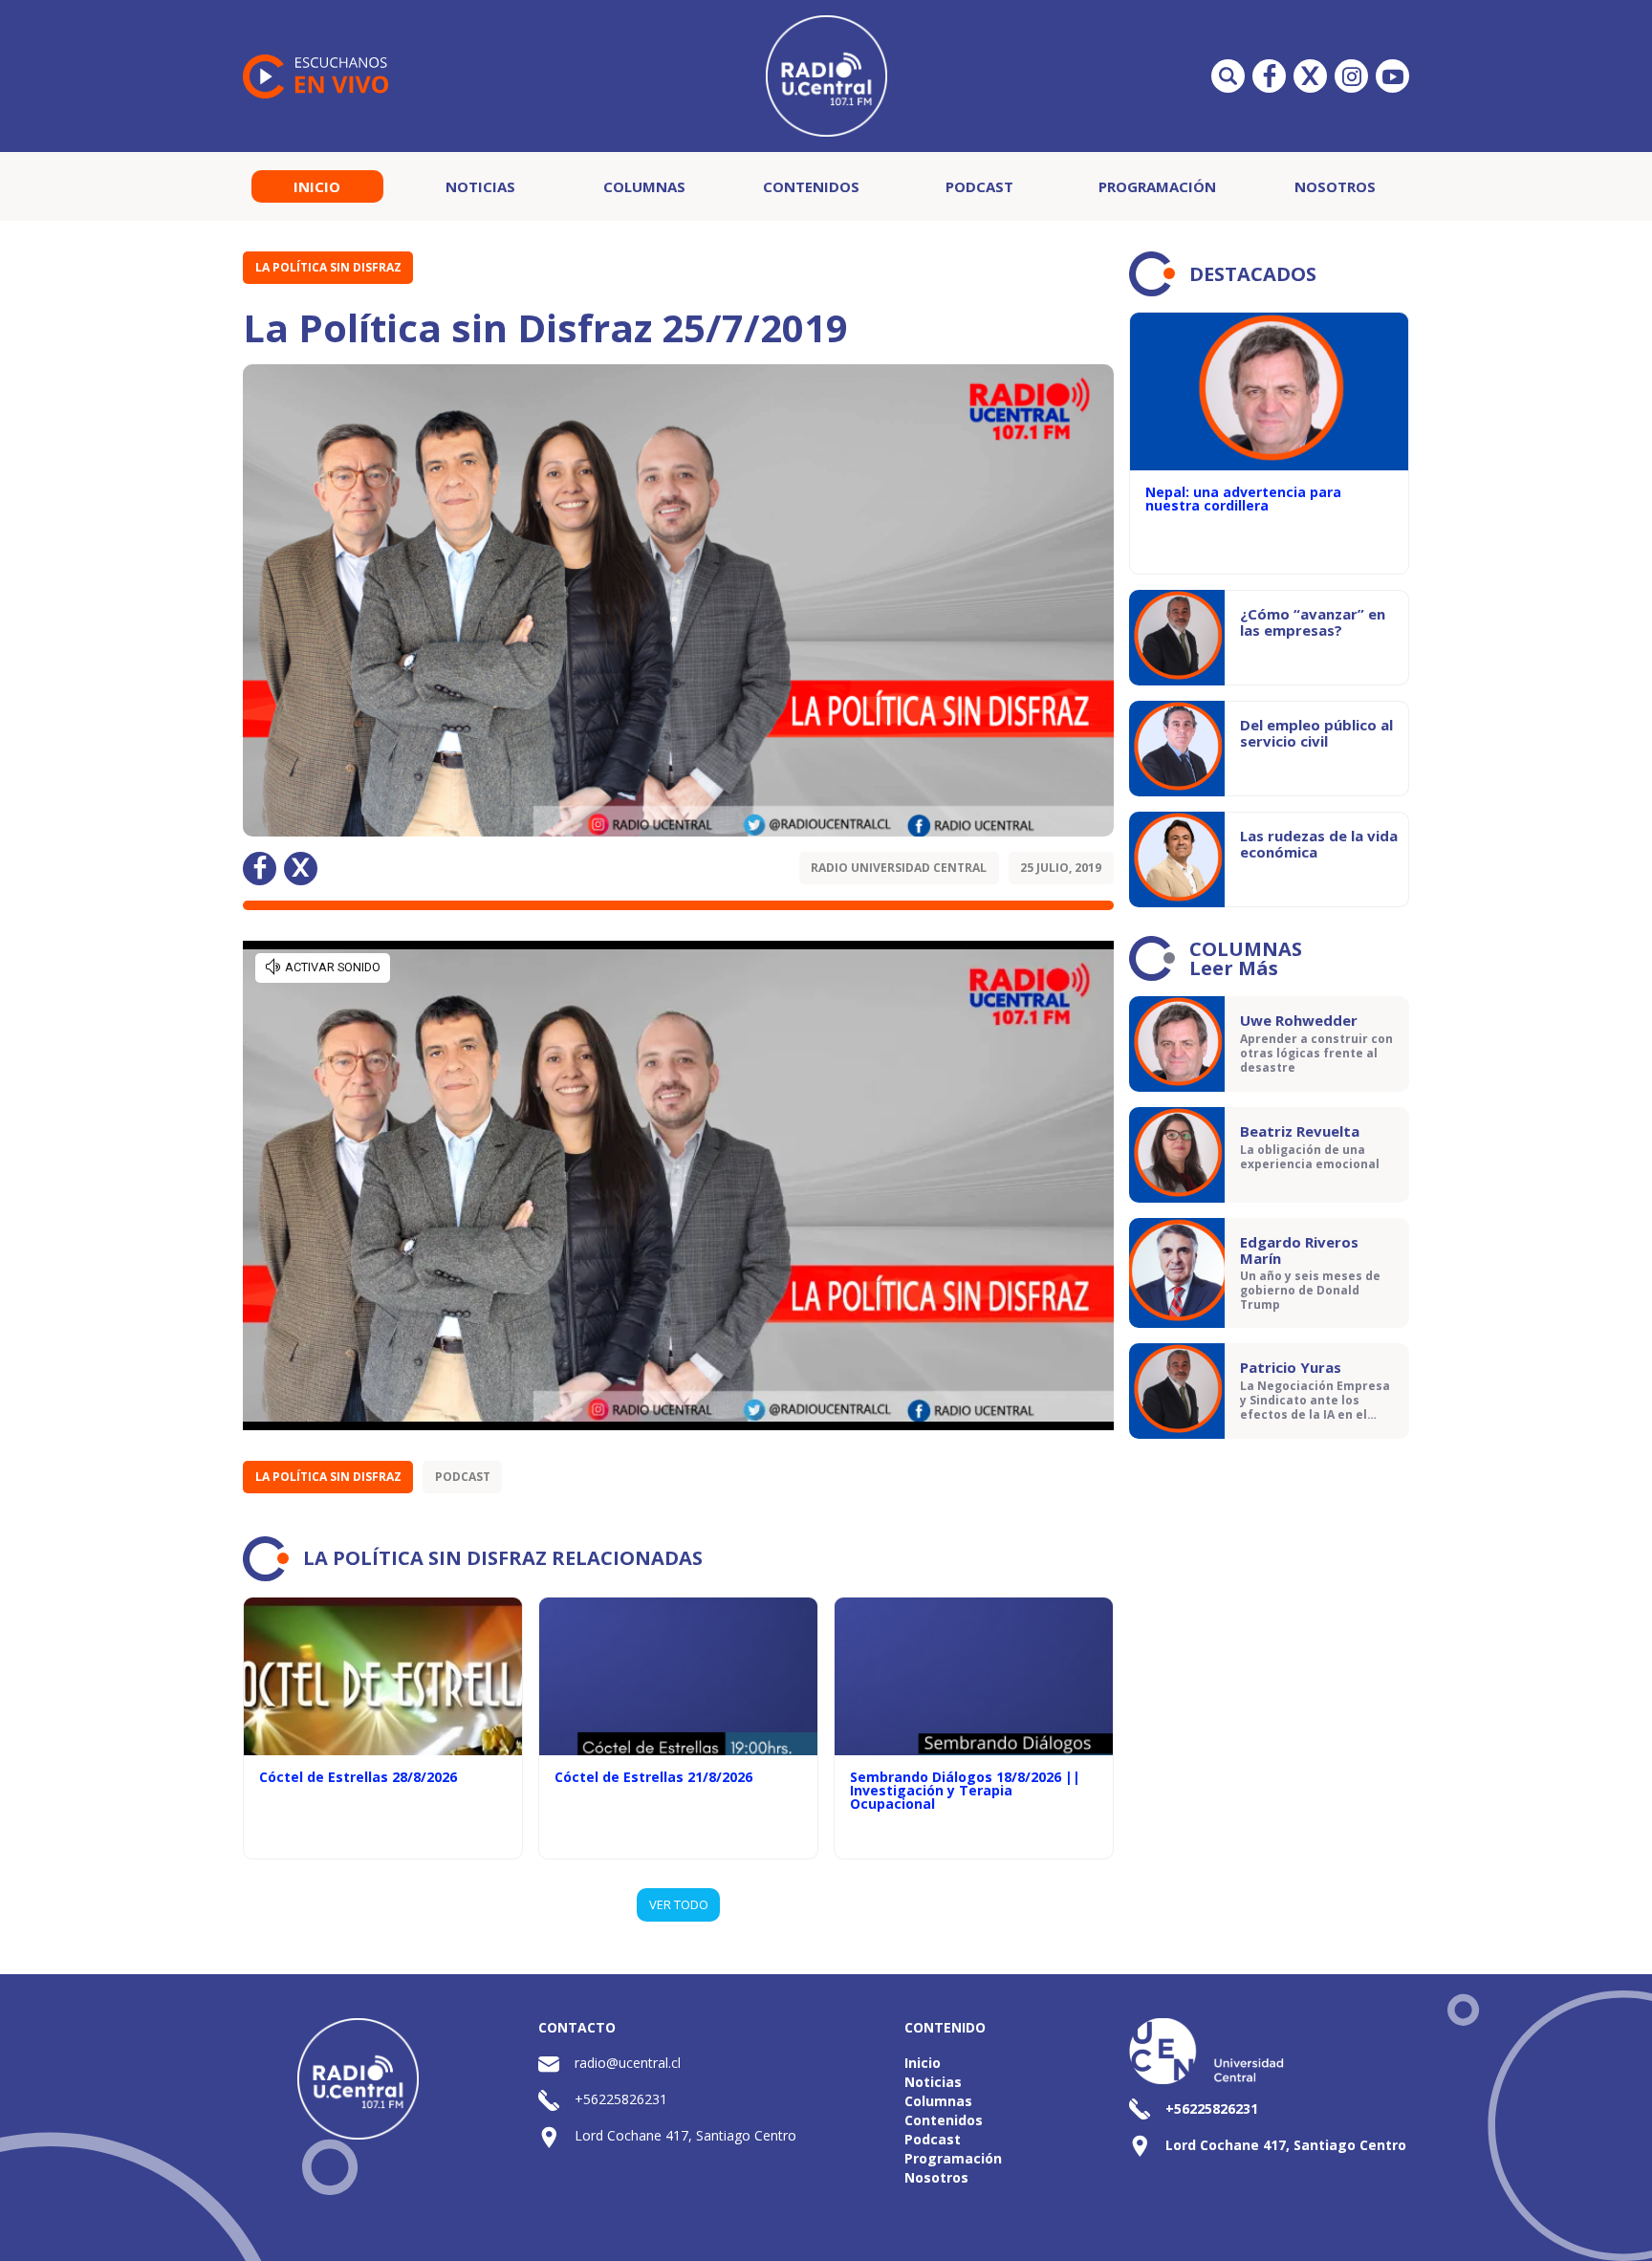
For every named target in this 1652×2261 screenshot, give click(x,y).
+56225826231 (621, 2099)
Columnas (644, 186)
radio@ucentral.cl (628, 2063)
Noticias (480, 186)
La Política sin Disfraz (328, 267)
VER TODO (679, 1904)
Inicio (317, 186)
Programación (1157, 186)
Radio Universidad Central (899, 868)
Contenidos (811, 186)
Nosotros (1335, 186)
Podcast (979, 186)
